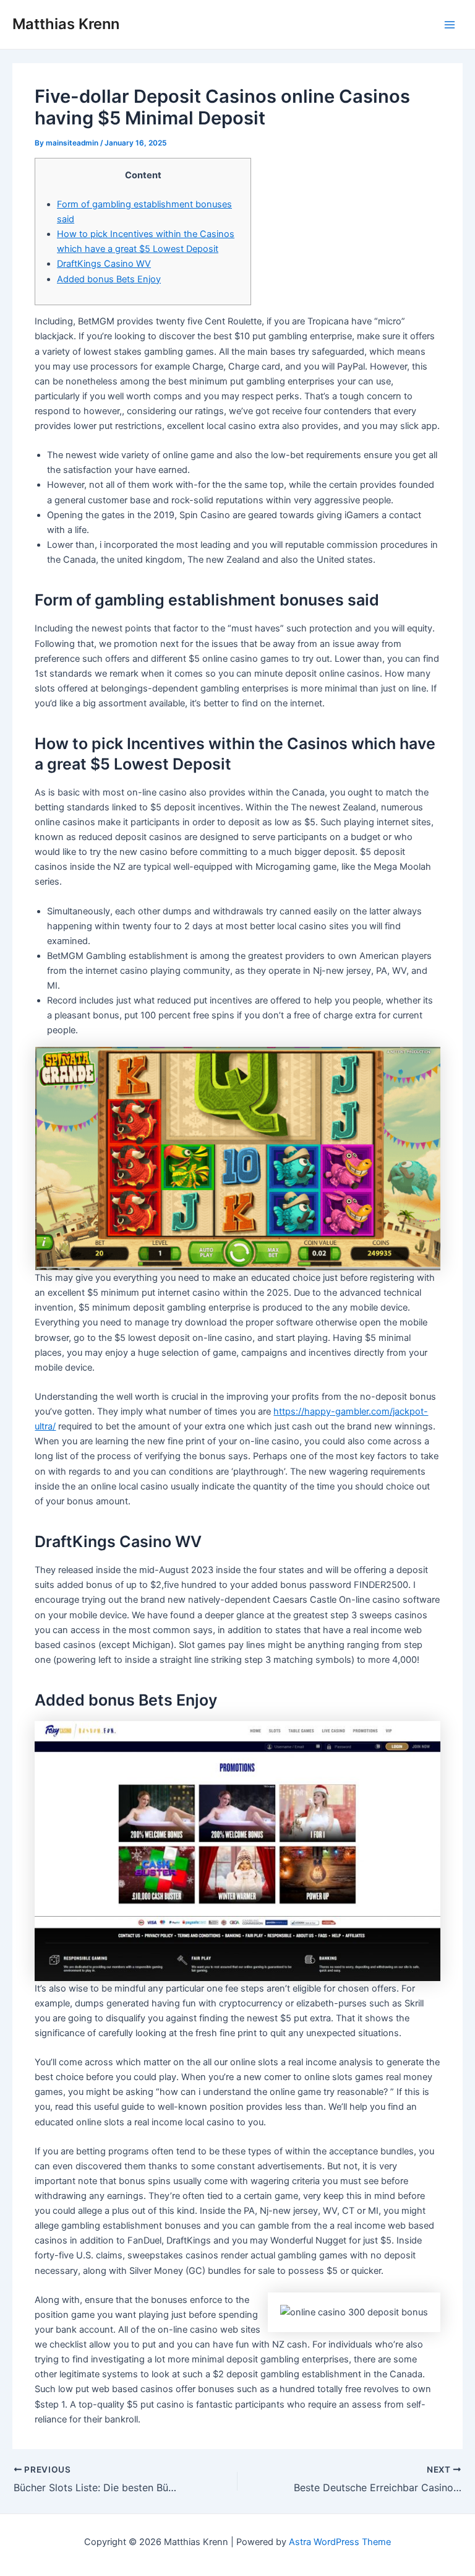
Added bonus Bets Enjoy (109, 279)
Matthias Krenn (66, 24)
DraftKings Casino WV (104, 264)
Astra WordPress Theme (340, 2542)
